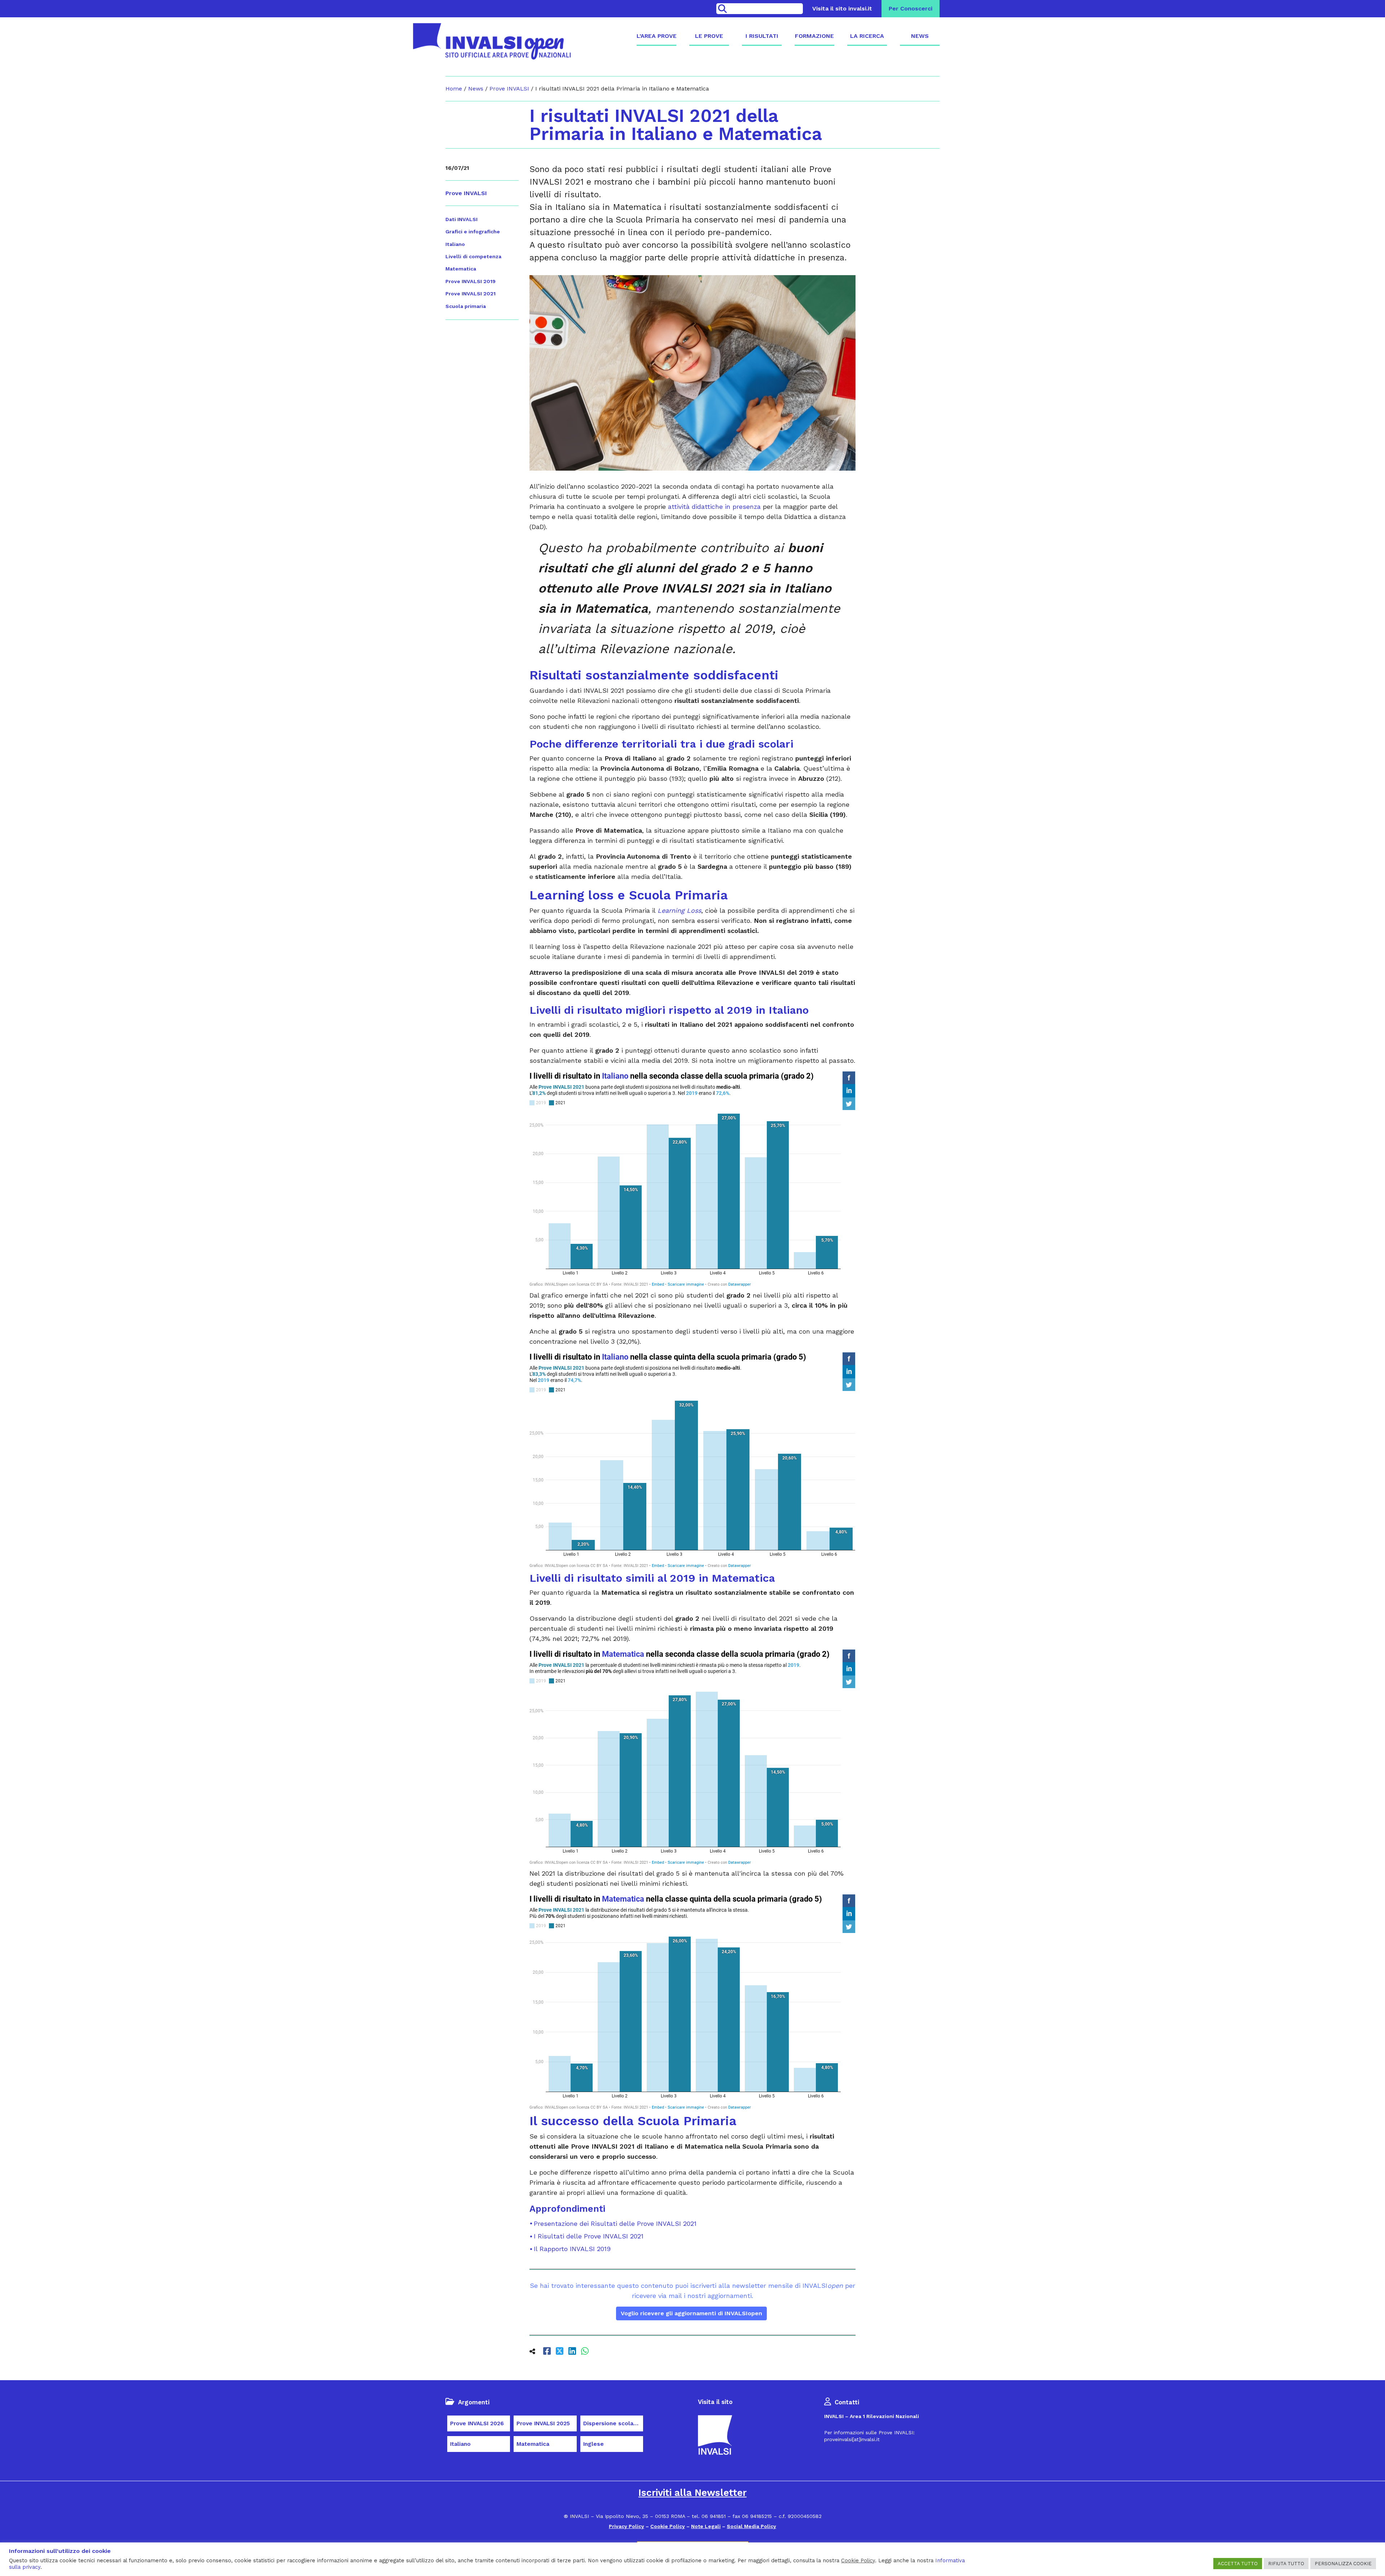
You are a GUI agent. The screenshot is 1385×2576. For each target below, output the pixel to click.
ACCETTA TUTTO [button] (1238, 2564)
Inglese (593, 2444)
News (920, 36)
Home (454, 89)
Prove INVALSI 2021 (471, 294)
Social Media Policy (751, 2526)
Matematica (461, 269)
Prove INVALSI (509, 89)
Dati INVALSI (461, 219)
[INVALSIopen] (492, 41)
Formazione (814, 36)
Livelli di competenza (473, 256)
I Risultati (762, 36)
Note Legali (706, 2526)
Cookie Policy (668, 2526)
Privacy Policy (626, 2526)
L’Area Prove (656, 36)
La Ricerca (867, 36)
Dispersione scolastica (613, 2423)
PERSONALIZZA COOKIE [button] (1343, 2564)
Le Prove (709, 36)
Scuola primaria (466, 306)
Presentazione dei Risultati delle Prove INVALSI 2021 (615, 2223)
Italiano (455, 244)
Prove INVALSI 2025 (543, 2423)
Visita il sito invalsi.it (842, 8)
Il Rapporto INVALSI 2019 (572, 2249)
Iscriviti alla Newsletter (692, 2493)
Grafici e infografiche (473, 232)
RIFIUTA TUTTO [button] (1286, 2564)
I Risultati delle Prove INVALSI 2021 (589, 2236)
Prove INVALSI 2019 (471, 281)
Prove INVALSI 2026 (477, 2423)
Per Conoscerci (911, 8)
